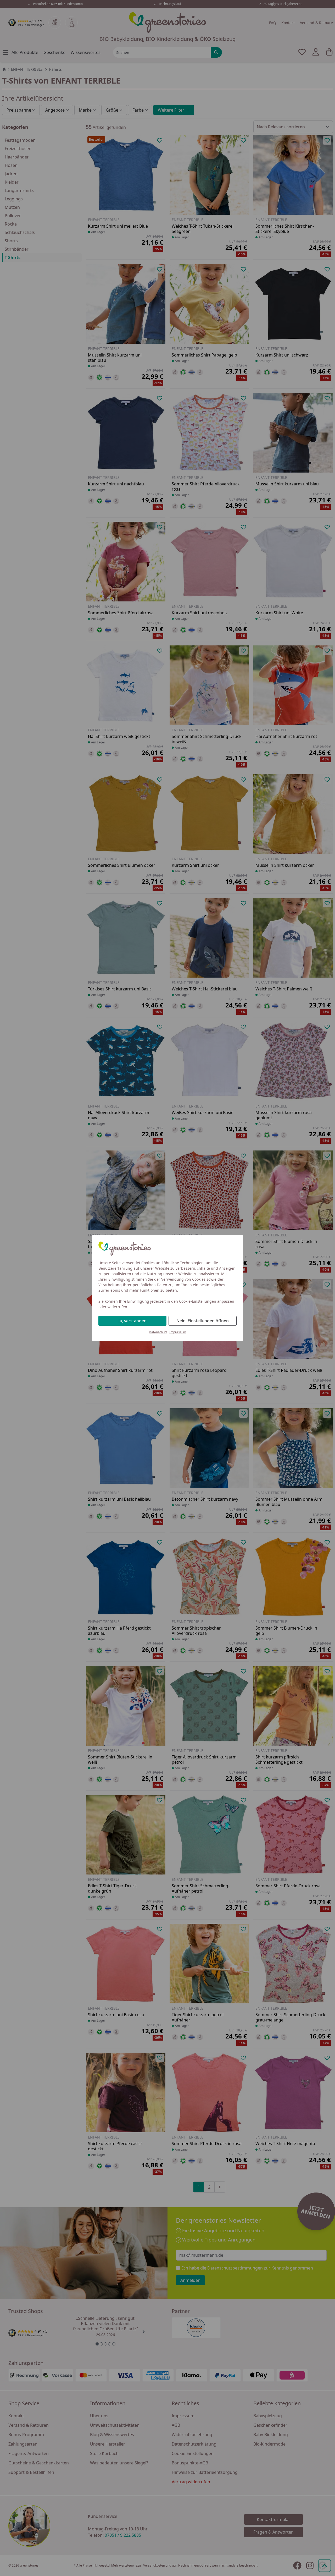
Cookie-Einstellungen (198, 1301)
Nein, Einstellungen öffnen (203, 1321)
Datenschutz (158, 1332)
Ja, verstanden (133, 1321)
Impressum (178, 1332)
